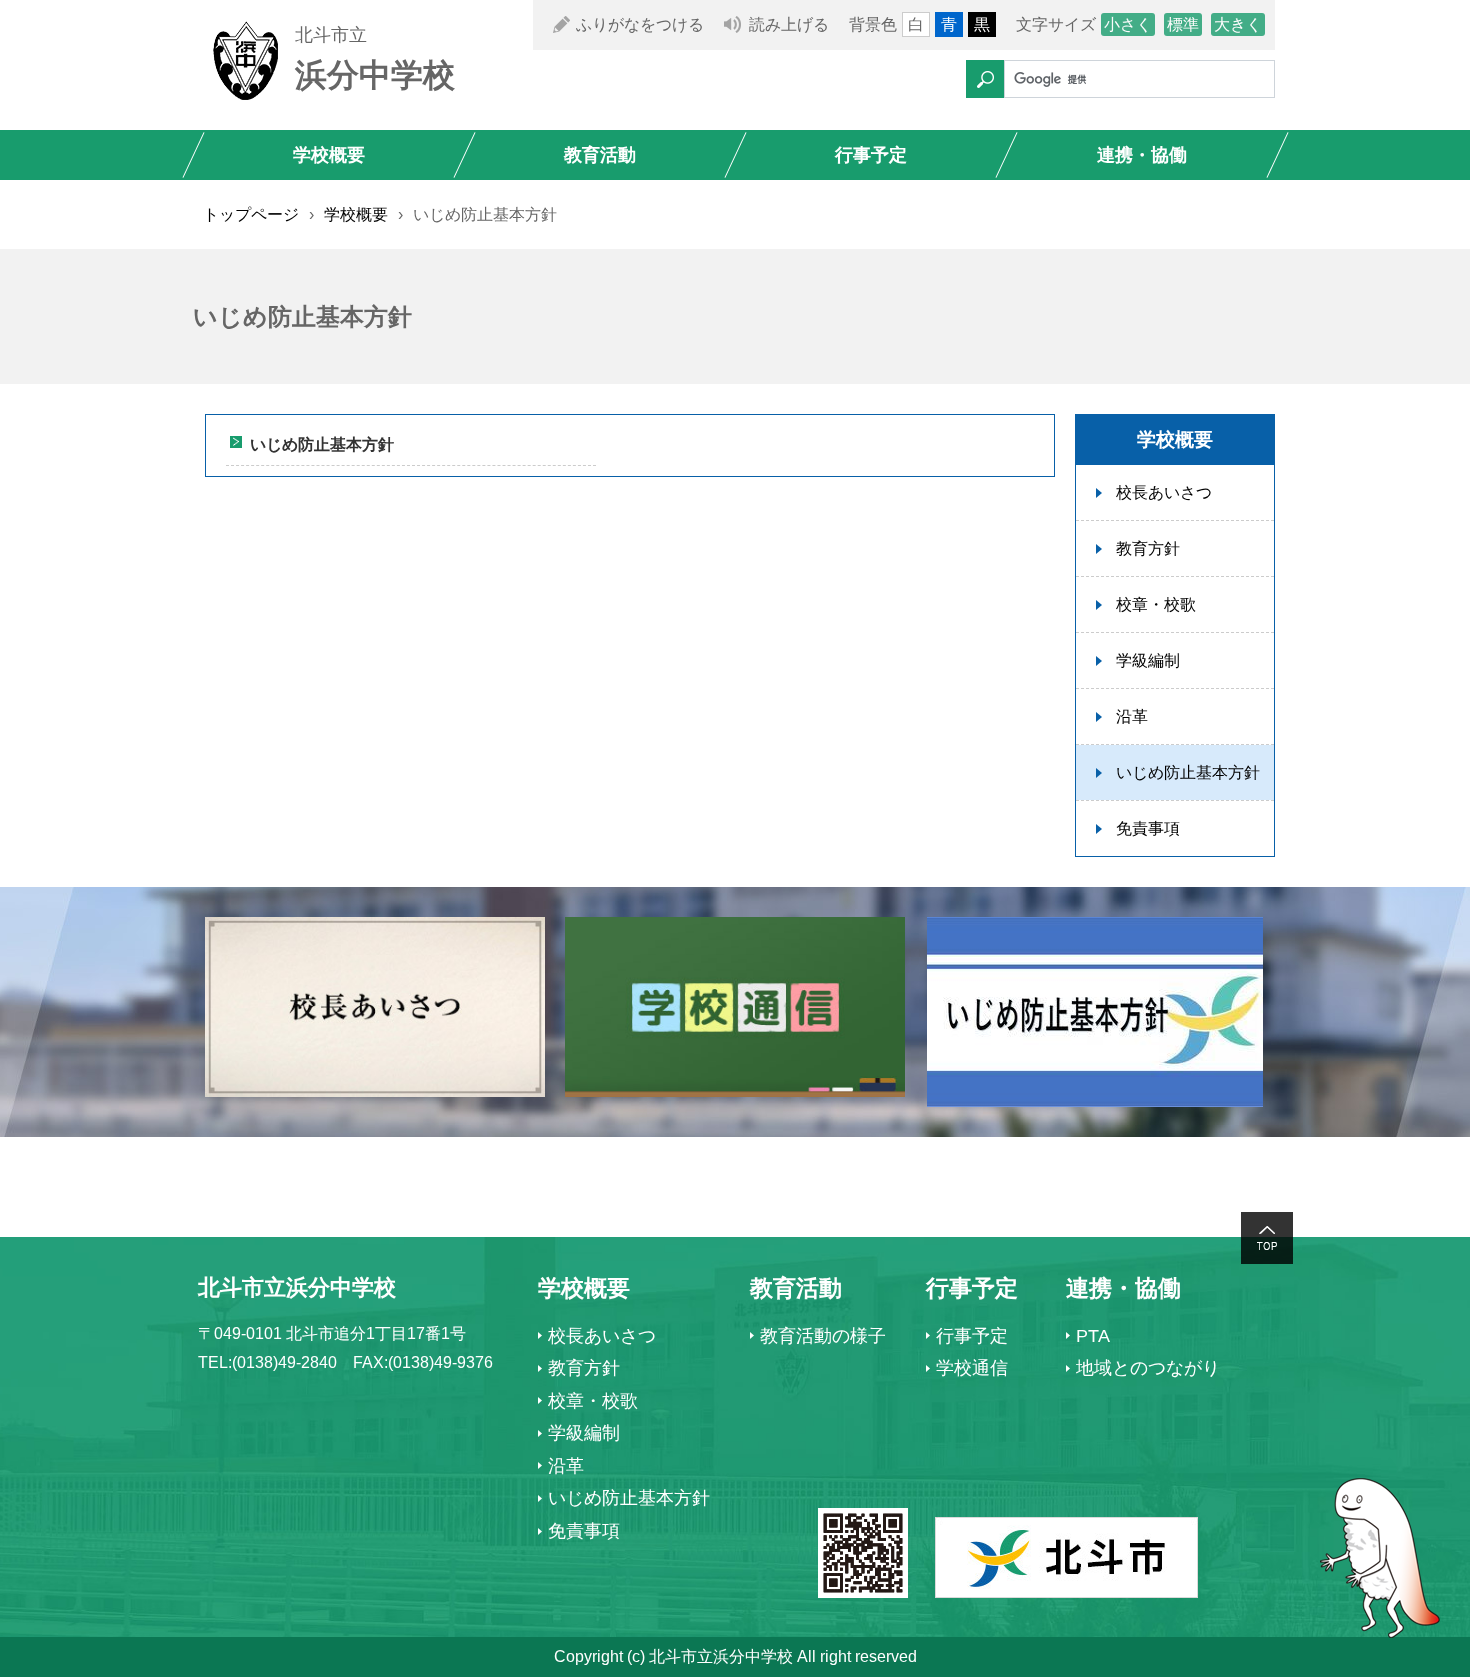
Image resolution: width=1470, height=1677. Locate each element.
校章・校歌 (1156, 604)
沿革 (1132, 716)
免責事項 (1148, 828)
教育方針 (1148, 548)
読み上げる (789, 24)
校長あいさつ (1164, 492)
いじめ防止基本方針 (322, 444)
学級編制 (1148, 660)
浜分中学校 (375, 75)
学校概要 (329, 155)
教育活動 (600, 155)
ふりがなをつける (640, 24)
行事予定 (871, 155)
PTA (1093, 1336)
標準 (1183, 24)
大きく (1238, 24)
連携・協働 (1142, 155)
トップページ (251, 214)
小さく (1128, 24)
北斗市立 (331, 35)
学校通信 (972, 1368)
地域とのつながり (1148, 1368)
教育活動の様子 (823, 1336)
